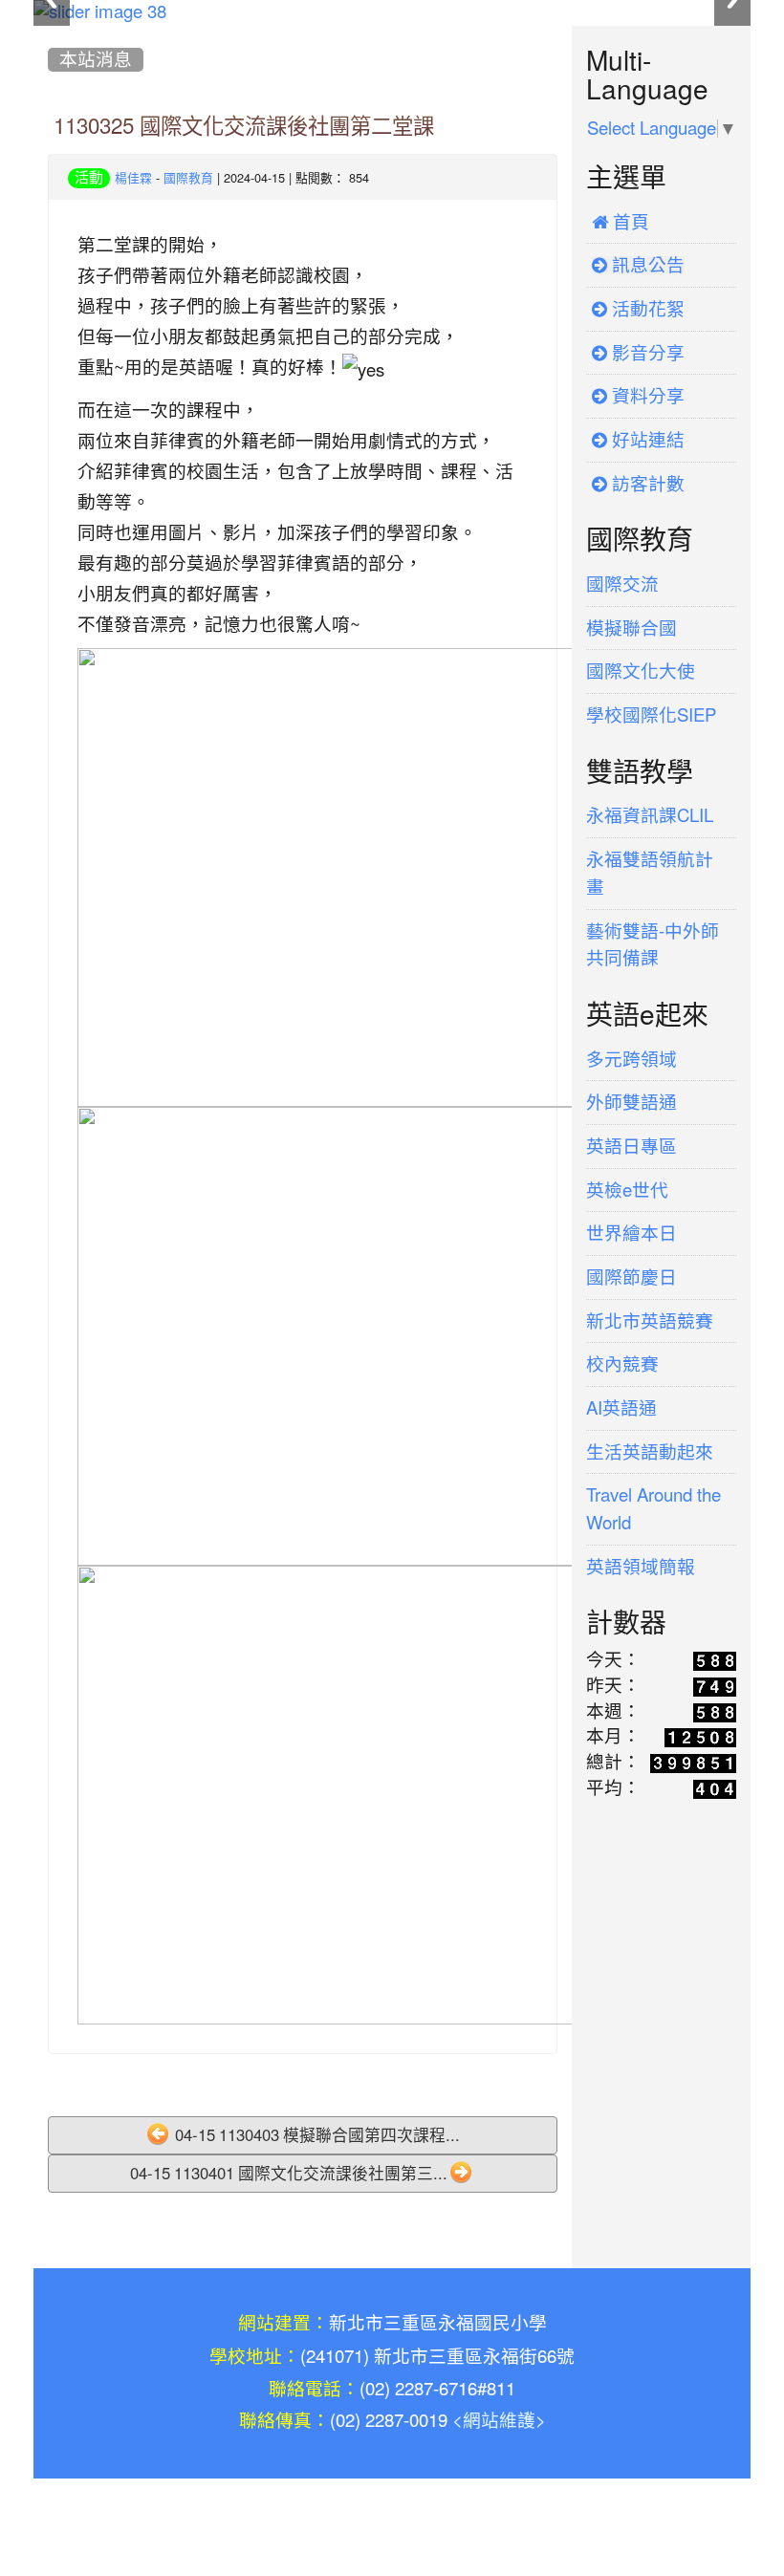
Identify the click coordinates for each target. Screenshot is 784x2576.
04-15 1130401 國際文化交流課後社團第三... (289, 2174)
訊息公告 (646, 265)
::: (52, 32)
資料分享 (646, 396)
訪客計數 (646, 484)
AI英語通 (621, 1408)
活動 (89, 177)
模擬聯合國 (632, 628)
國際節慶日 (632, 1277)
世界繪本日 (632, 1234)
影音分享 (646, 353)
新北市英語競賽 (650, 1321)
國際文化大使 (641, 671)
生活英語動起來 (650, 1452)
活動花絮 (646, 309)
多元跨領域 (632, 1060)
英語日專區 (632, 1147)
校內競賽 (622, 1364)
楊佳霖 (133, 178)
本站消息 (96, 60)
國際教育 (188, 178)
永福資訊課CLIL (650, 816)
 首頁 (621, 222)
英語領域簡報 (641, 1567)
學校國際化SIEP (651, 715)
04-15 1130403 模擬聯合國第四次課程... (316, 2135)
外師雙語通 (632, 1103)
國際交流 (622, 584)
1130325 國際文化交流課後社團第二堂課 (244, 126)
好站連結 (646, 440)
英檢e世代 (627, 1191)
